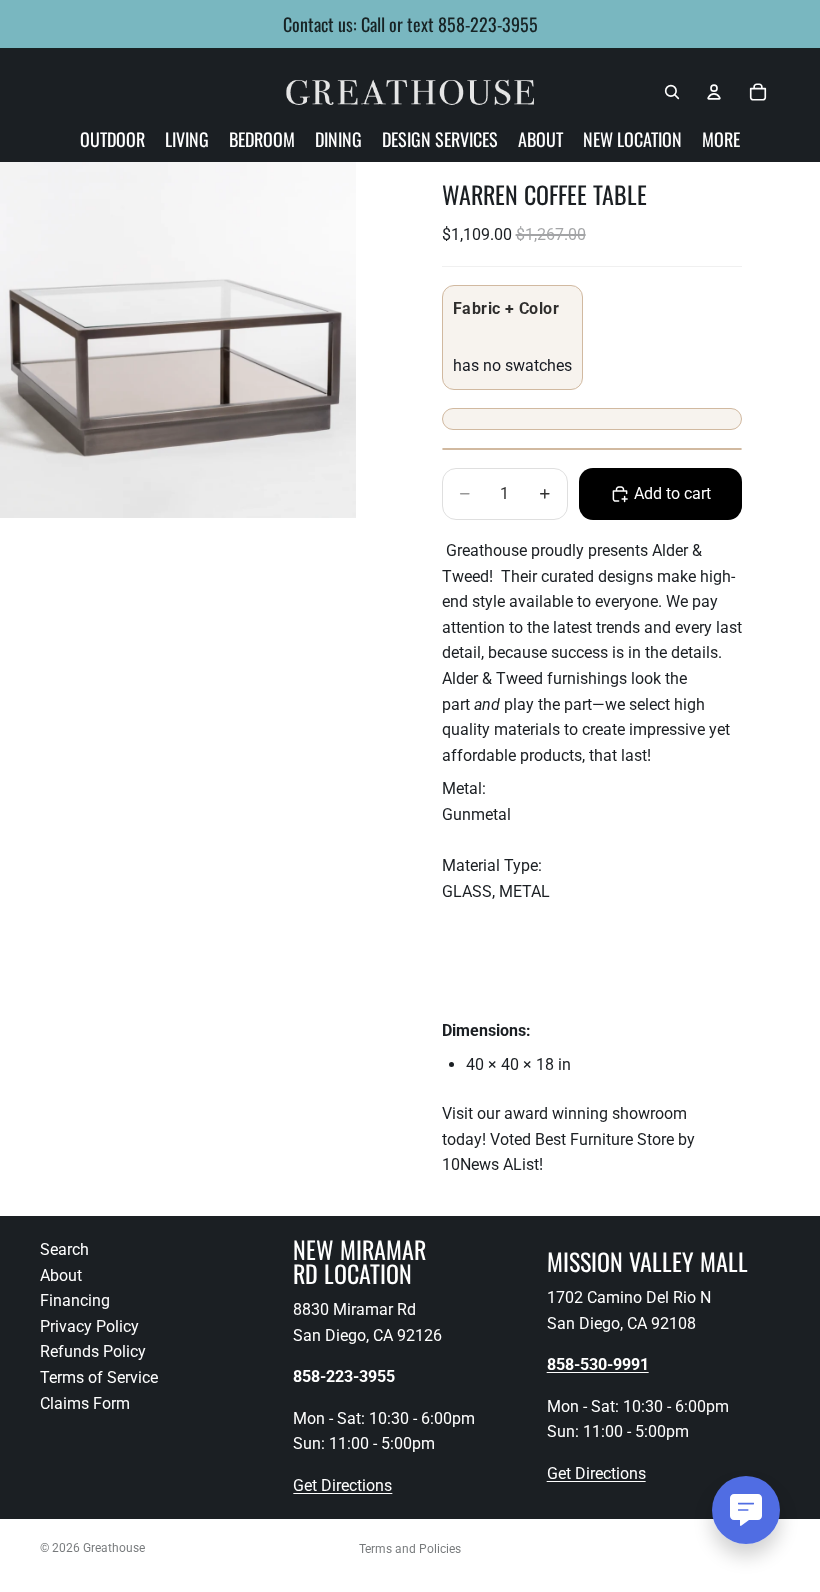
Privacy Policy (89, 1326)
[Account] (714, 92)
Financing (75, 1300)
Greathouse (114, 1548)
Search (64, 1249)
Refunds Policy (93, 1351)
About (61, 1275)
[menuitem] (721, 139)
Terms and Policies (410, 1549)
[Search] (672, 92)
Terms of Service (99, 1377)
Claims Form (85, 1402)
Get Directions (342, 1485)
